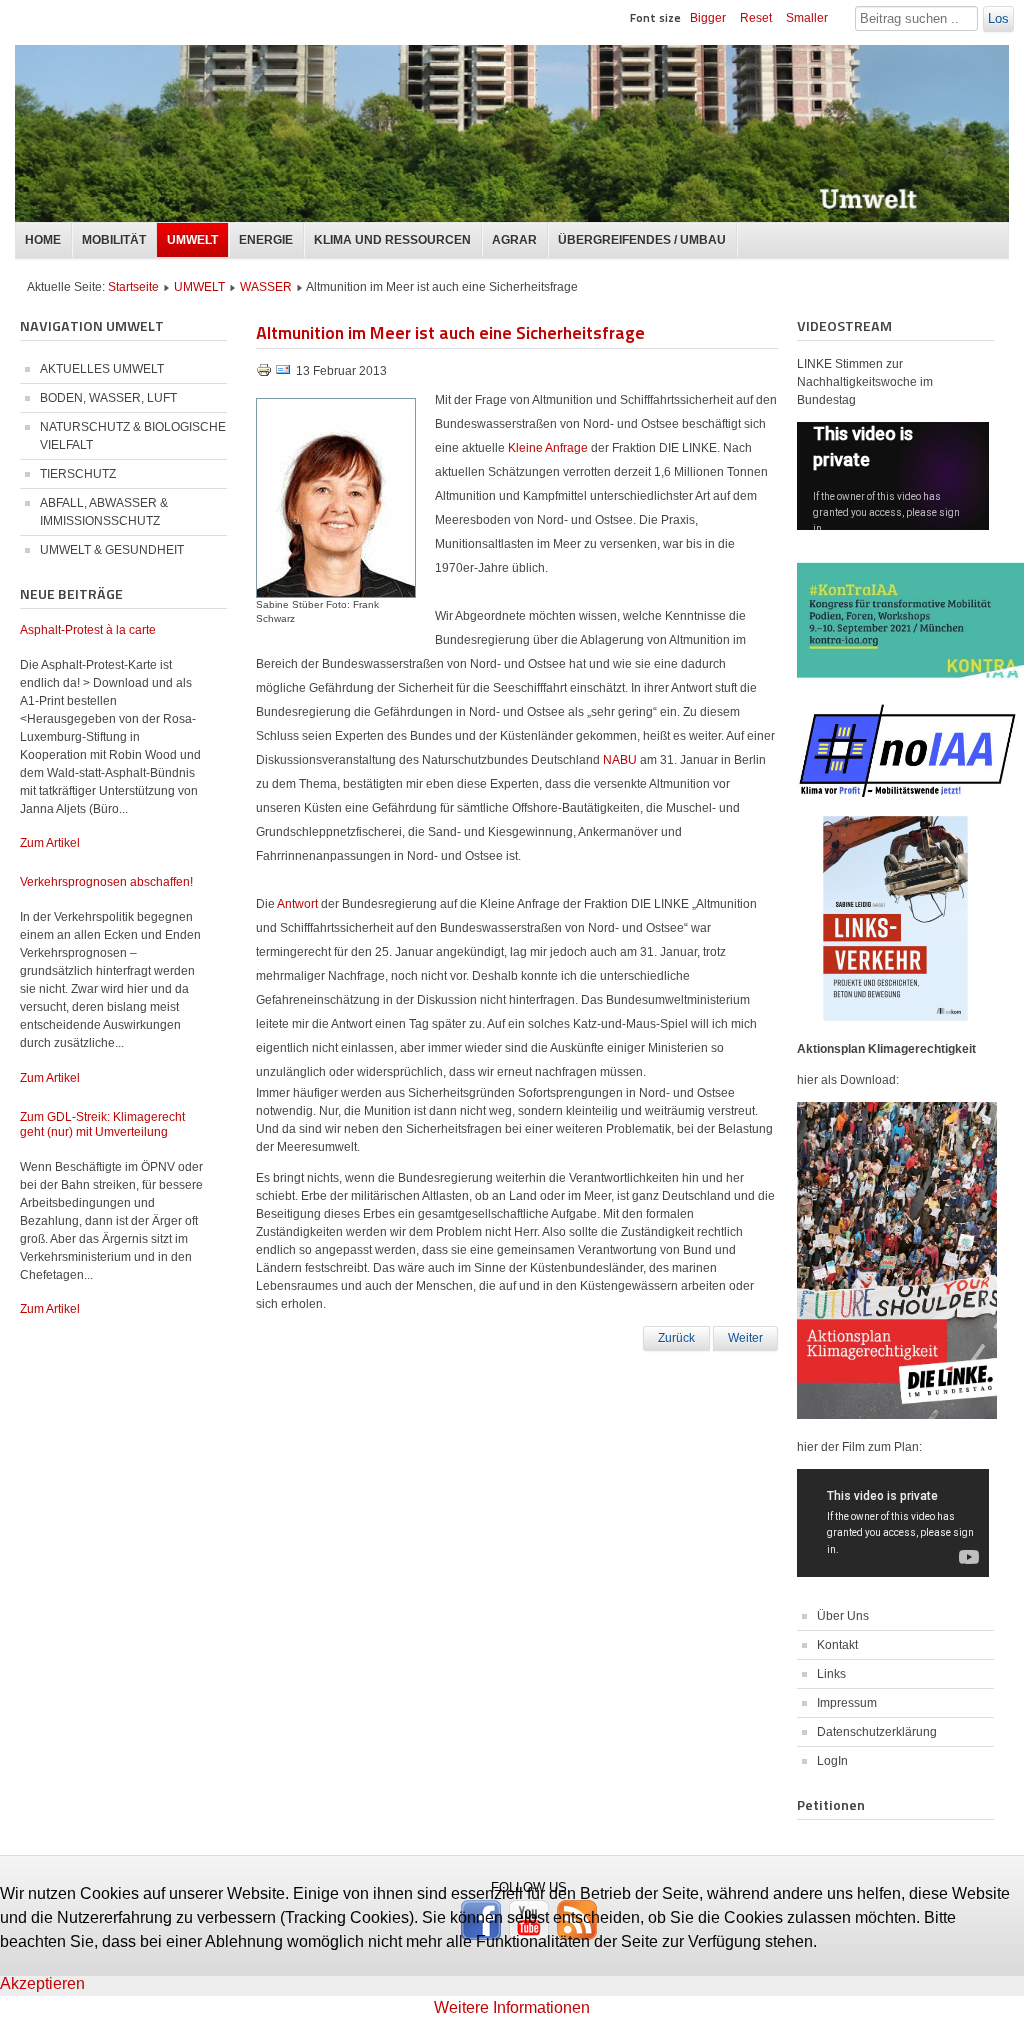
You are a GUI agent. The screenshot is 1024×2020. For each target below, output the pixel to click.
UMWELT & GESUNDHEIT (112, 550)
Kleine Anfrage (548, 448)
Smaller (807, 18)
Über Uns (843, 1616)
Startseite (133, 287)
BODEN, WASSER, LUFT (108, 398)
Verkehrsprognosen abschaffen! (106, 882)
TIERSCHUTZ (78, 474)
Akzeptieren (42, 1983)
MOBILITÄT (114, 240)
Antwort (299, 904)
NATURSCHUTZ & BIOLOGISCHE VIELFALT (133, 436)
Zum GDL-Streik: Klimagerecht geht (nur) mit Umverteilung (102, 1124)
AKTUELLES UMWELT (102, 369)
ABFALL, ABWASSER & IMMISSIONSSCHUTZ (104, 512)
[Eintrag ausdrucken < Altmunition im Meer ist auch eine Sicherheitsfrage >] (265, 374)
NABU (621, 760)
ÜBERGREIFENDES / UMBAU (642, 240)
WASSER (266, 287)
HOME (43, 240)
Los (998, 18)
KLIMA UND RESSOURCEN (392, 240)
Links (831, 1674)
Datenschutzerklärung (877, 1732)
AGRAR (514, 240)
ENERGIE (266, 240)
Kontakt (837, 1645)
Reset (756, 18)
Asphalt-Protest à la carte (88, 630)
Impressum (847, 1703)
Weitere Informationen (512, 2007)
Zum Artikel (50, 843)
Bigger (708, 18)
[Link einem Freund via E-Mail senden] (283, 374)
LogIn (832, 1761)
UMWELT (192, 240)
